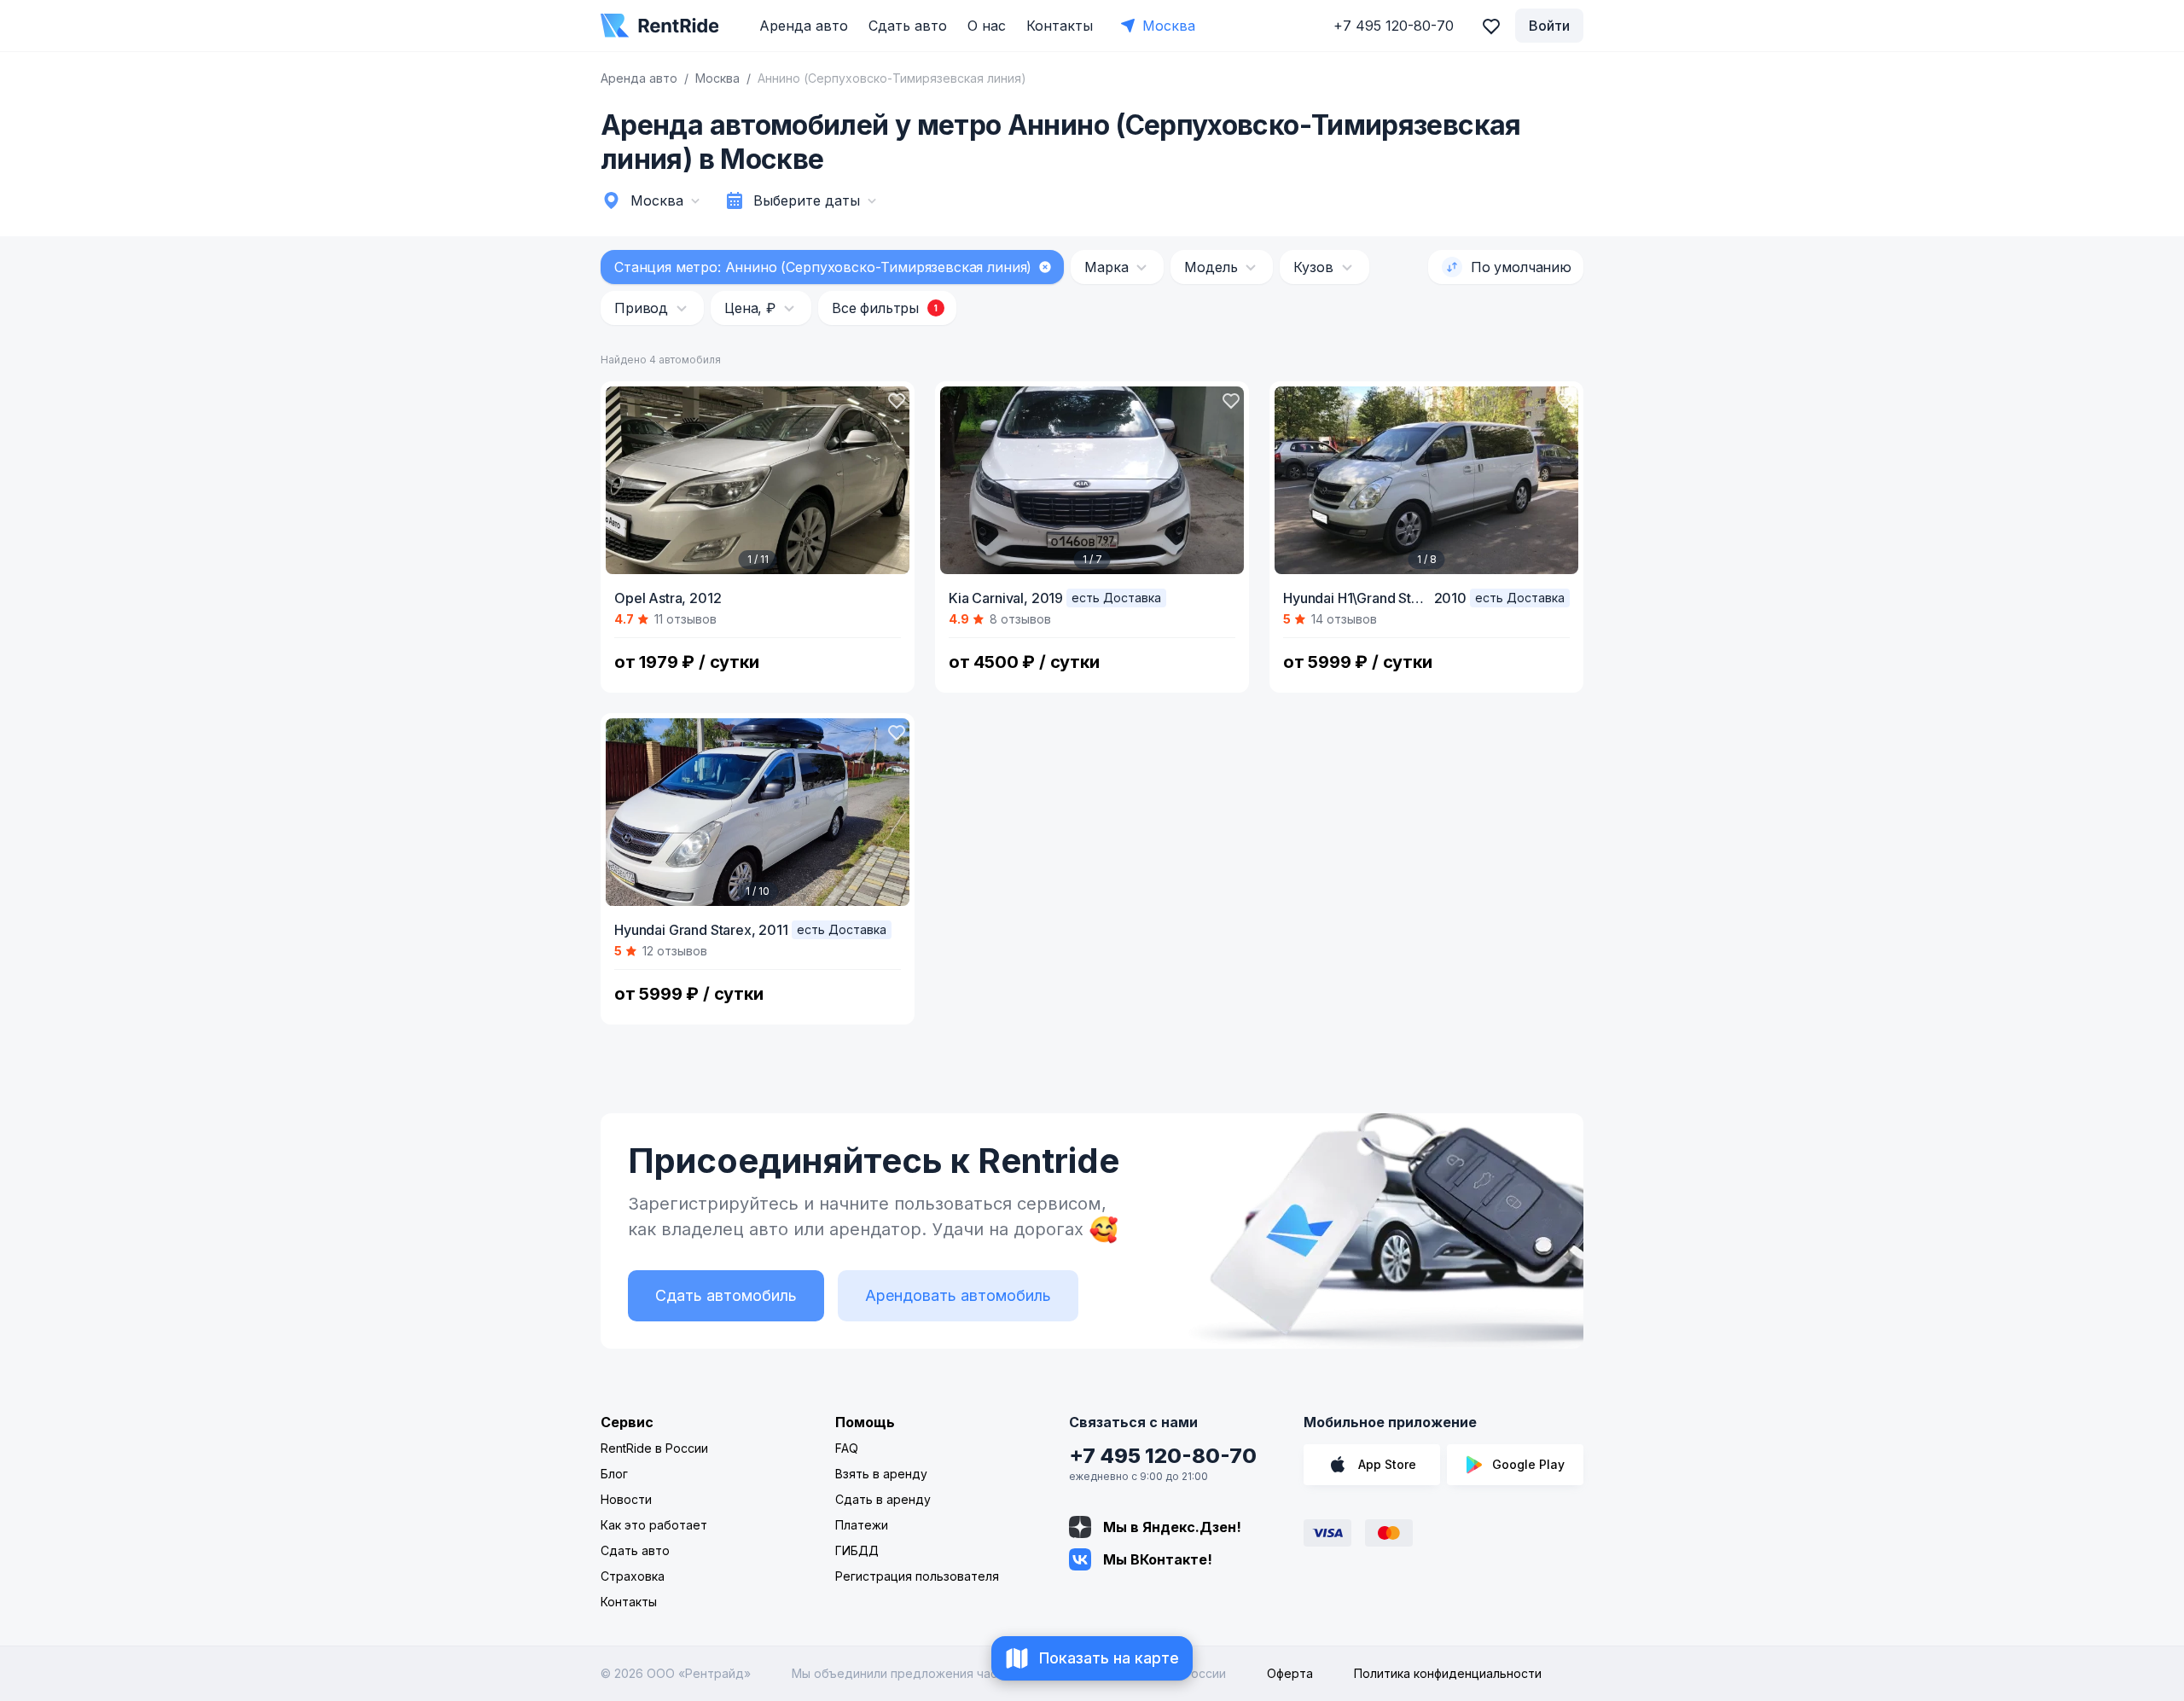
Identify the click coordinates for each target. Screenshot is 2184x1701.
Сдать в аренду (883, 1499)
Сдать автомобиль (726, 1295)
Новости (626, 1499)
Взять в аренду (881, 1474)
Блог (614, 1474)
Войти (1549, 26)
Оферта (1290, 1673)
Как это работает (654, 1525)
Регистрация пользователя (917, 1576)
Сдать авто (908, 26)
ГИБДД (857, 1550)
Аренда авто (804, 26)
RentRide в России (654, 1448)
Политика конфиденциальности (1448, 1673)
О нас (987, 26)
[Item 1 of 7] (1092, 480)
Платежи (862, 1525)
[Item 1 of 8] (1426, 480)
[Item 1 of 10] (758, 812)
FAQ (847, 1448)
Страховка (633, 1576)
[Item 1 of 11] (758, 480)
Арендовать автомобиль (958, 1295)
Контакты (1060, 26)
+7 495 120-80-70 (1163, 1456)
